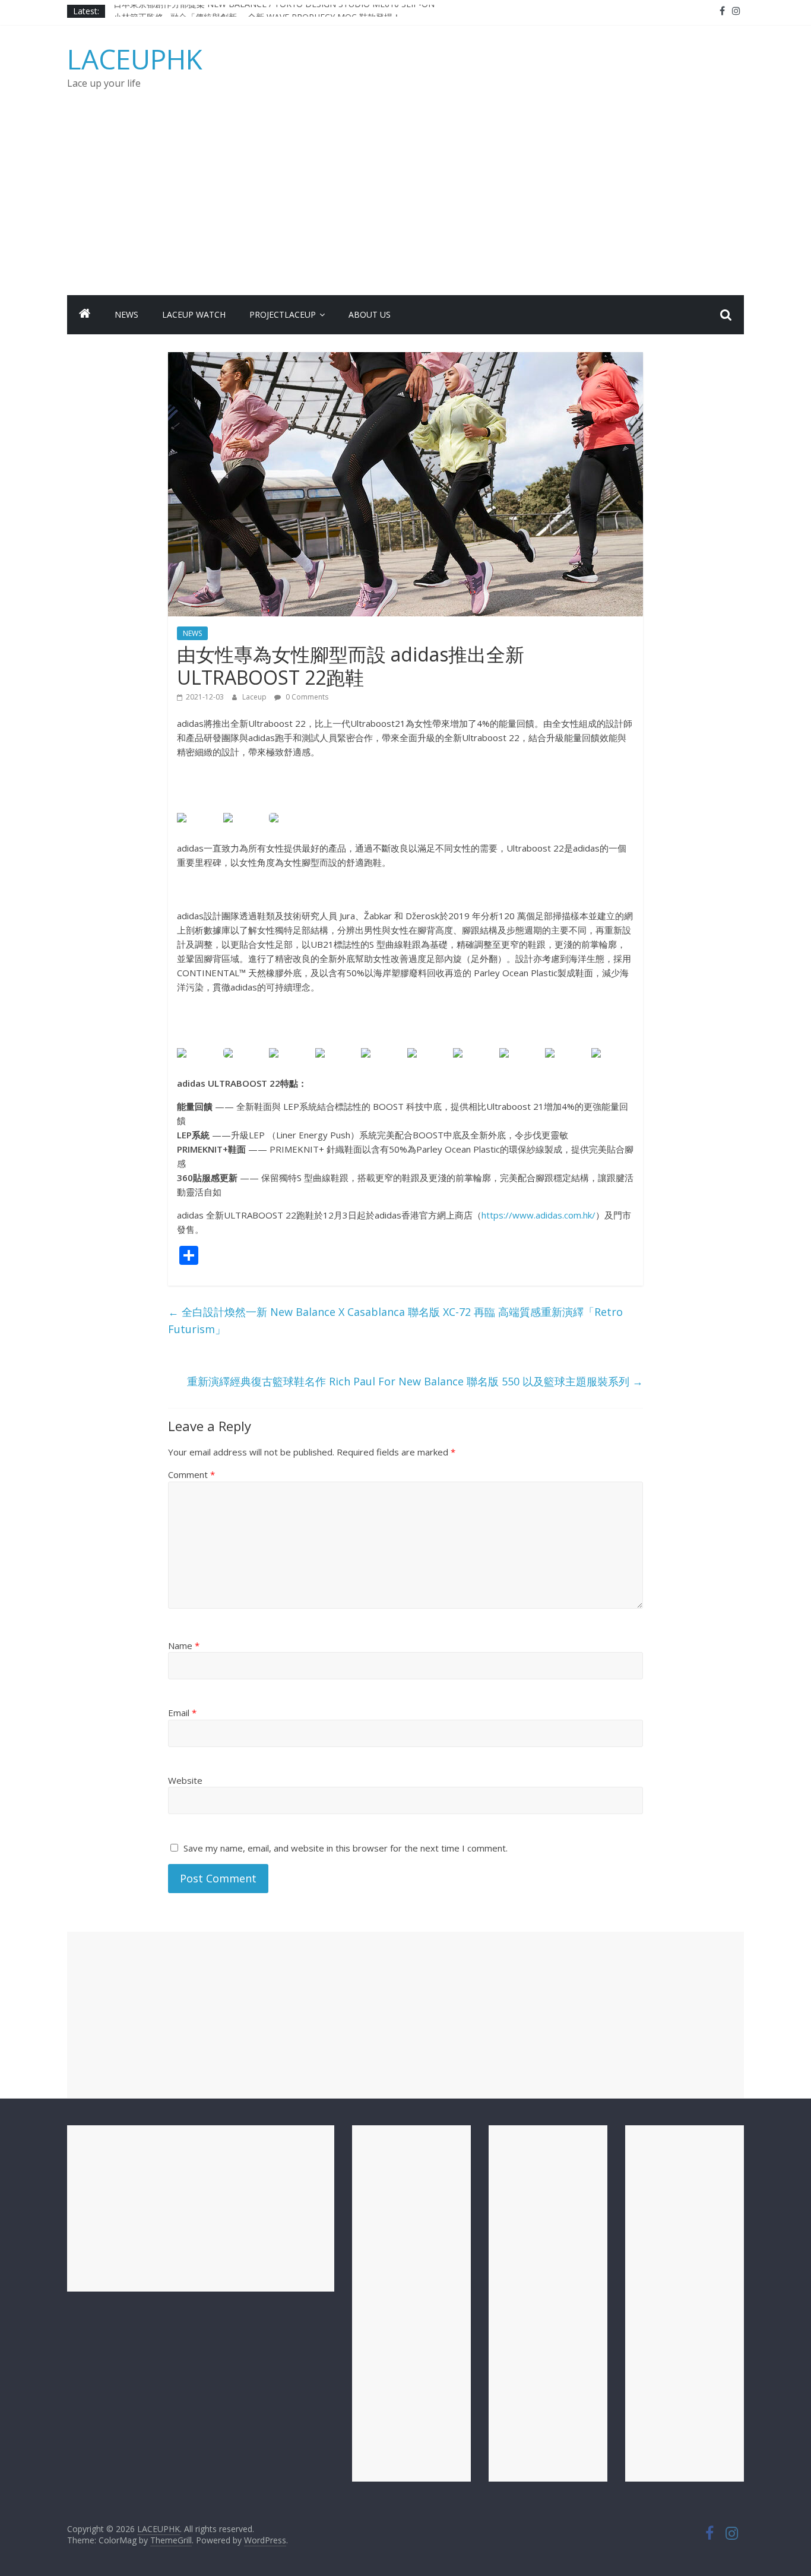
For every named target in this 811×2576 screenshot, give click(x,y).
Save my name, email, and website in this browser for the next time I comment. (346, 1848)
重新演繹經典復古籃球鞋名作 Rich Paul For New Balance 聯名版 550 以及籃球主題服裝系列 (415, 1381)
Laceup (255, 697)
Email (182, 1713)
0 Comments (306, 697)
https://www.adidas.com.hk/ (538, 1215)
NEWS (126, 314)
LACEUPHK (135, 59)
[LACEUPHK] (85, 315)
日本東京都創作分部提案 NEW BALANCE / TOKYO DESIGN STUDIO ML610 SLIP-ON (274, 11)
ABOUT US (370, 314)
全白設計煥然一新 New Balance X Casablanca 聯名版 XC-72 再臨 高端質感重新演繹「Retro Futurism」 (395, 1320)
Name (184, 1645)
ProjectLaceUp (283, 314)
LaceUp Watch (194, 314)
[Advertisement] (405, 206)
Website (185, 1780)
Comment (191, 1474)
